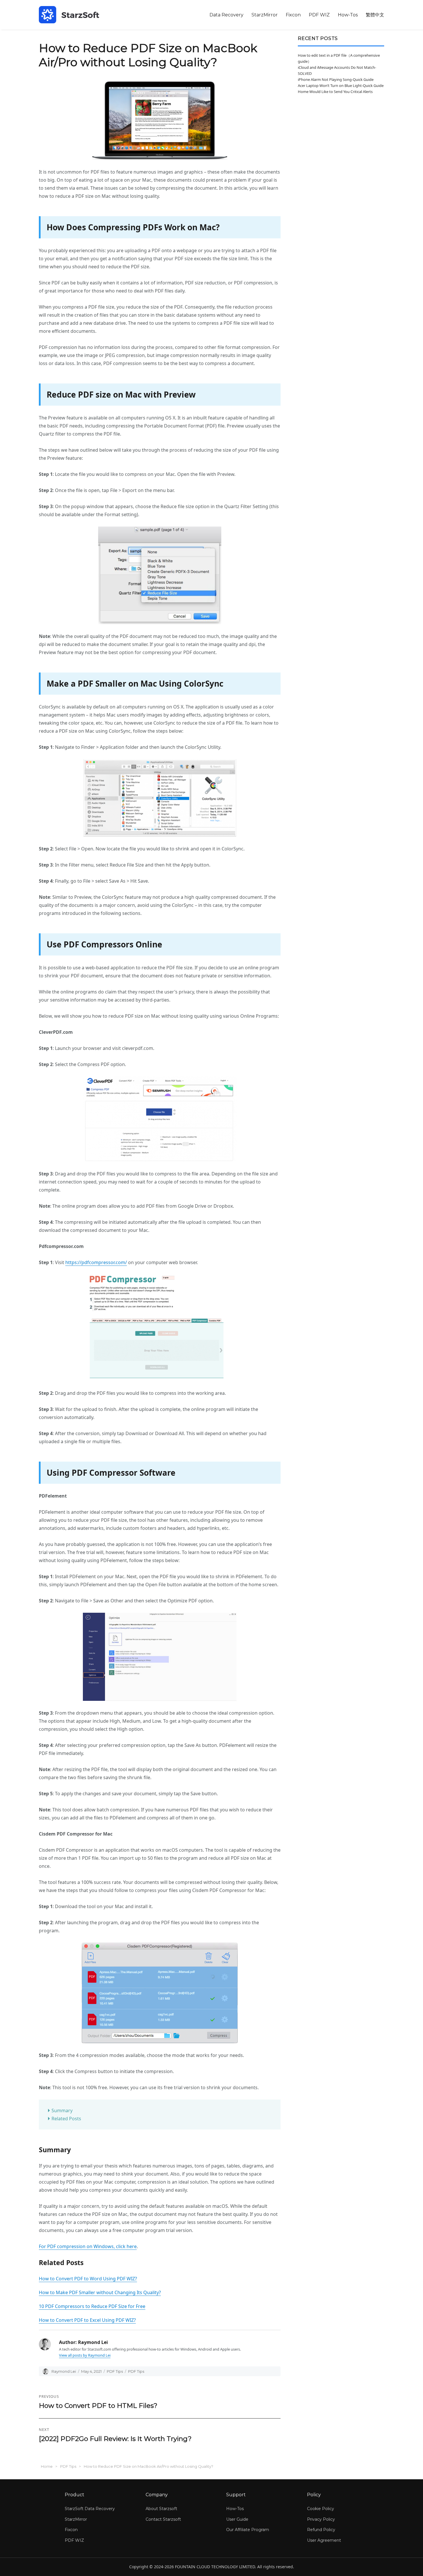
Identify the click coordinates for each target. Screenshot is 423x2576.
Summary (63, 2110)
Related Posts (66, 2119)
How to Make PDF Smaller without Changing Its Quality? (100, 2292)
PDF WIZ (319, 15)
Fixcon (293, 15)
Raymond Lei (64, 2371)
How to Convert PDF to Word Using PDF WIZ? (88, 2279)
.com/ (121, 1262)
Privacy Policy (321, 2519)
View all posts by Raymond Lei (85, 2355)
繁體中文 (375, 15)
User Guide (237, 2519)
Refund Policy (321, 2530)
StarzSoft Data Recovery (90, 2509)
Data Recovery (226, 15)
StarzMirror (265, 15)
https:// (73, 1262)
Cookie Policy (321, 2509)
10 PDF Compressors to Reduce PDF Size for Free (92, 2306)
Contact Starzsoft (163, 2519)
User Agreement (324, 2540)
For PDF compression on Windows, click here (88, 2246)
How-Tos (348, 15)
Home (47, 2466)
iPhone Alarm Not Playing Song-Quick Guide (336, 79)
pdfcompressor (98, 1262)
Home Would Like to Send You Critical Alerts (335, 92)
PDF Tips (115, 2371)
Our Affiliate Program (248, 2530)
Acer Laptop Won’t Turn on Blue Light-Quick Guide (341, 86)
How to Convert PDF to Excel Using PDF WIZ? (87, 2320)
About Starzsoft (161, 2509)
